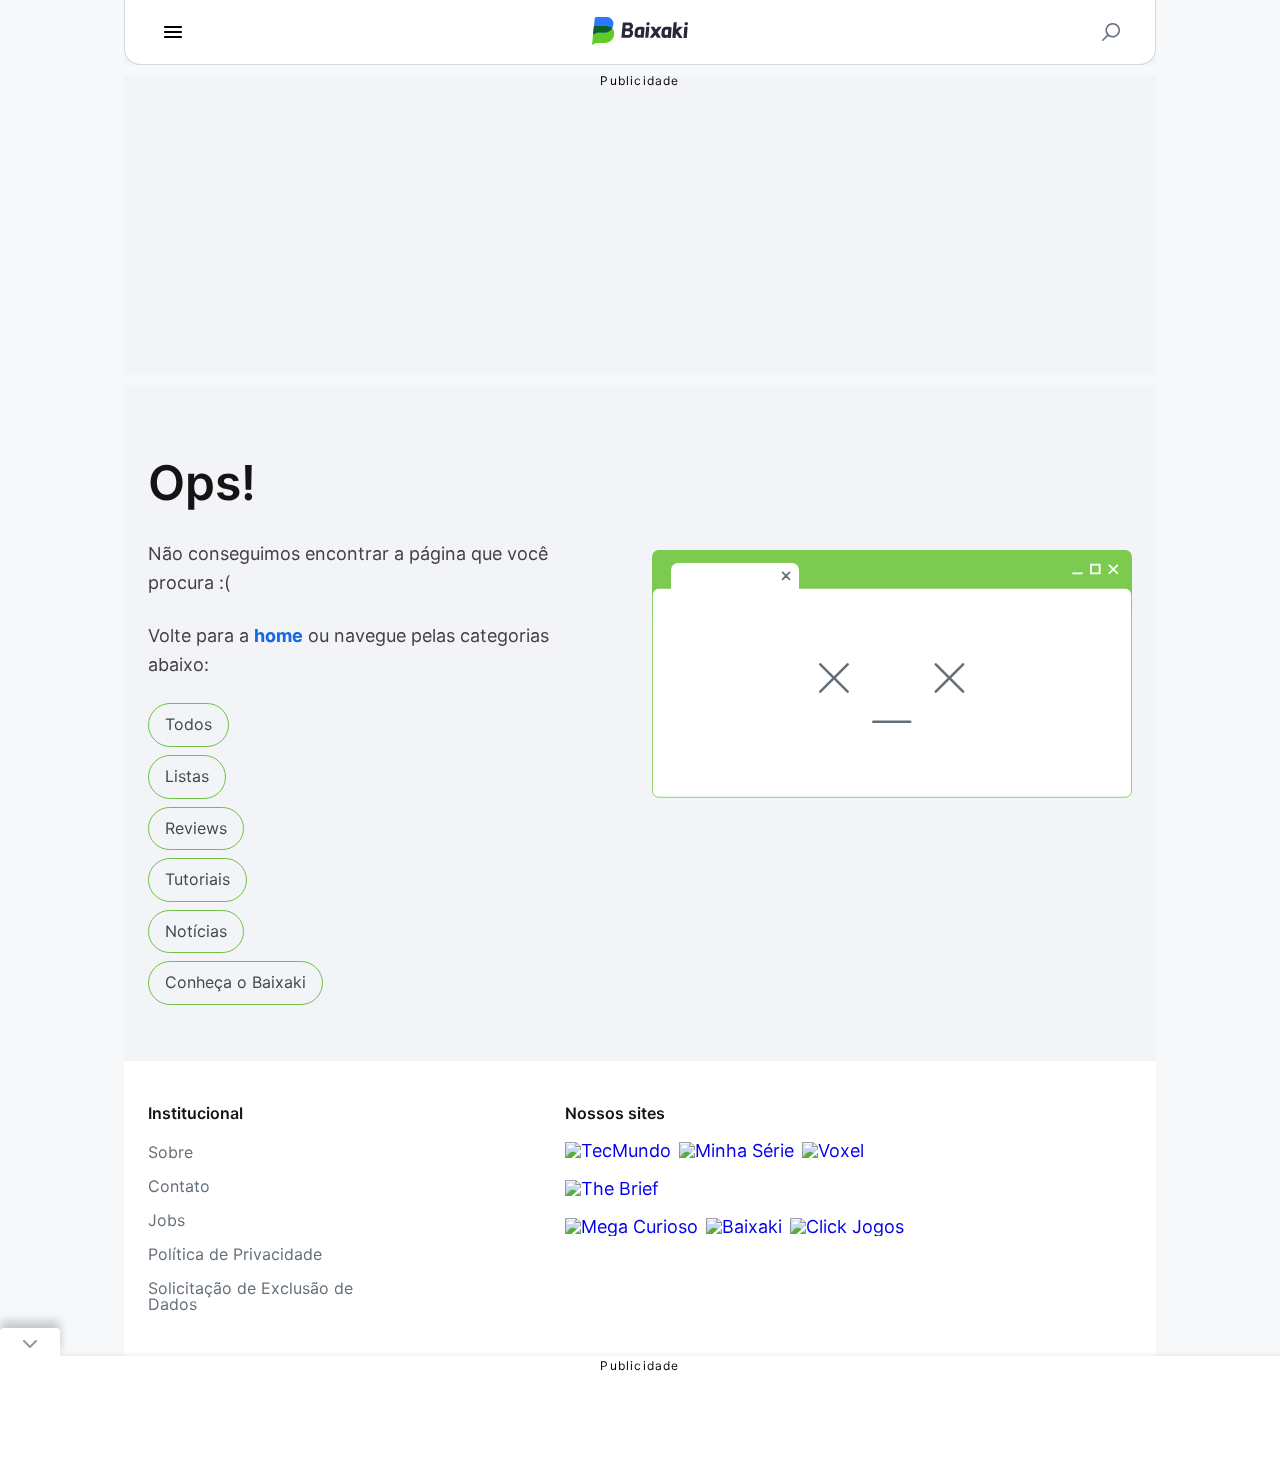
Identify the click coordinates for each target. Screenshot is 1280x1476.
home (278, 635)
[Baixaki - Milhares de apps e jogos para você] (640, 32)
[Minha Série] (736, 1150)
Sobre (170, 1152)
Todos (188, 724)
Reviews (196, 828)
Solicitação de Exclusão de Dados (250, 1296)
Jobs (166, 1220)
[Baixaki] (744, 1226)
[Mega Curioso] (631, 1226)
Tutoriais (197, 879)
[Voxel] (833, 1150)
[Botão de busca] (1111, 32)
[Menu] (173, 32)
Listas (187, 776)
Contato (179, 1186)
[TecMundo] (618, 1150)
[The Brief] (612, 1188)
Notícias (196, 931)
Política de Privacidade (235, 1254)
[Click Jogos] (847, 1226)
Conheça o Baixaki (235, 982)
